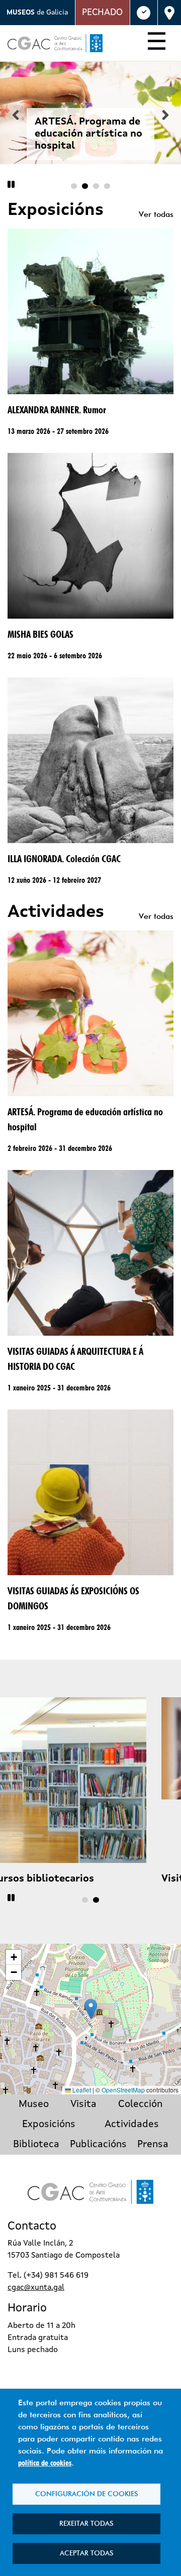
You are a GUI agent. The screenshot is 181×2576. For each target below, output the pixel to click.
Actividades (132, 2125)
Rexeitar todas (86, 2523)
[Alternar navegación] (157, 43)
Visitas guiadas (44, 1879)
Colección (140, 2104)
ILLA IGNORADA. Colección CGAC (64, 859)
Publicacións (98, 2145)
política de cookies (45, 2463)
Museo (34, 2104)
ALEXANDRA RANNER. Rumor (57, 410)
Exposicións (49, 2125)
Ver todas (156, 214)
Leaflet (81, 2090)
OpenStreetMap (123, 2090)
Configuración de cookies (86, 2494)
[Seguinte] (165, 115)
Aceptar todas (86, 2553)
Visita (83, 2104)
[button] (91, 2009)
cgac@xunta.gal (36, 2288)
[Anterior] (16, 115)
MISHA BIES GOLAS (40, 634)
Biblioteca (36, 2145)
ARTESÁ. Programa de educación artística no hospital (88, 134)
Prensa (153, 2145)
